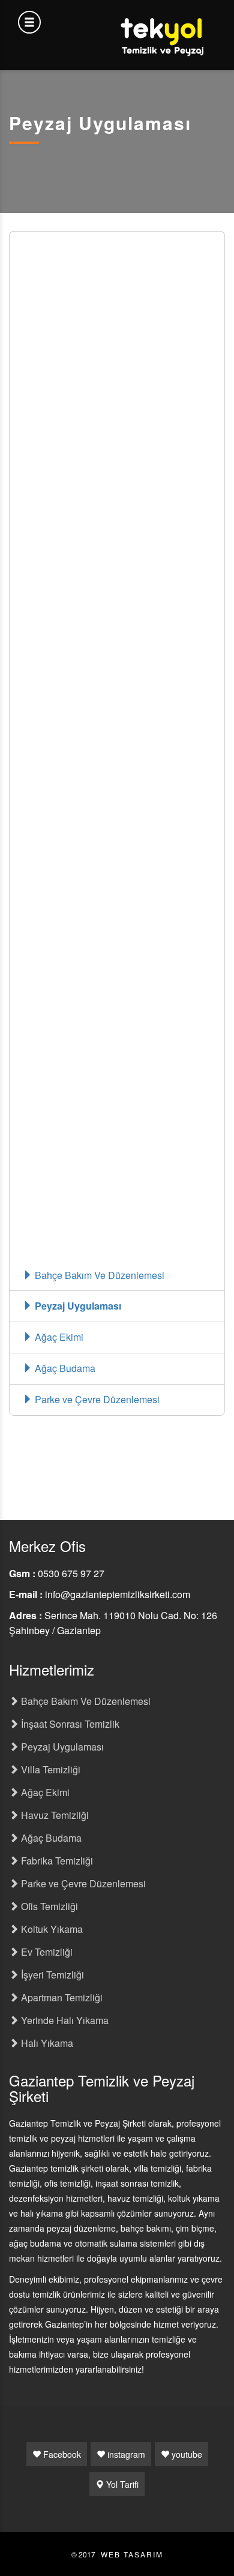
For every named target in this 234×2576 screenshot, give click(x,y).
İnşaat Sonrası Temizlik (69, 1724)
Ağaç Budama (64, 1368)
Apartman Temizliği (61, 1997)
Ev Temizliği (46, 1952)
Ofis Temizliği (48, 1906)
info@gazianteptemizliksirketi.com (118, 1594)
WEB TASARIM (132, 2554)
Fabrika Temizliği (56, 1861)
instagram (125, 2454)
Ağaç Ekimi (58, 1337)
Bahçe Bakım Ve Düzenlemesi (98, 1275)
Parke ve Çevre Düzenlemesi (96, 1399)
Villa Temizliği (49, 1769)
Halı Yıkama (46, 2043)
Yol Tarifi (121, 2484)
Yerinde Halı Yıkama (64, 2020)
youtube (186, 2454)
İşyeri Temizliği (51, 1975)
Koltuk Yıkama (51, 1929)
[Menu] (29, 22)
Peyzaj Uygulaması (77, 1306)
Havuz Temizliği (54, 1815)
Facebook (61, 2454)
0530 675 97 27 (71, 1573)
